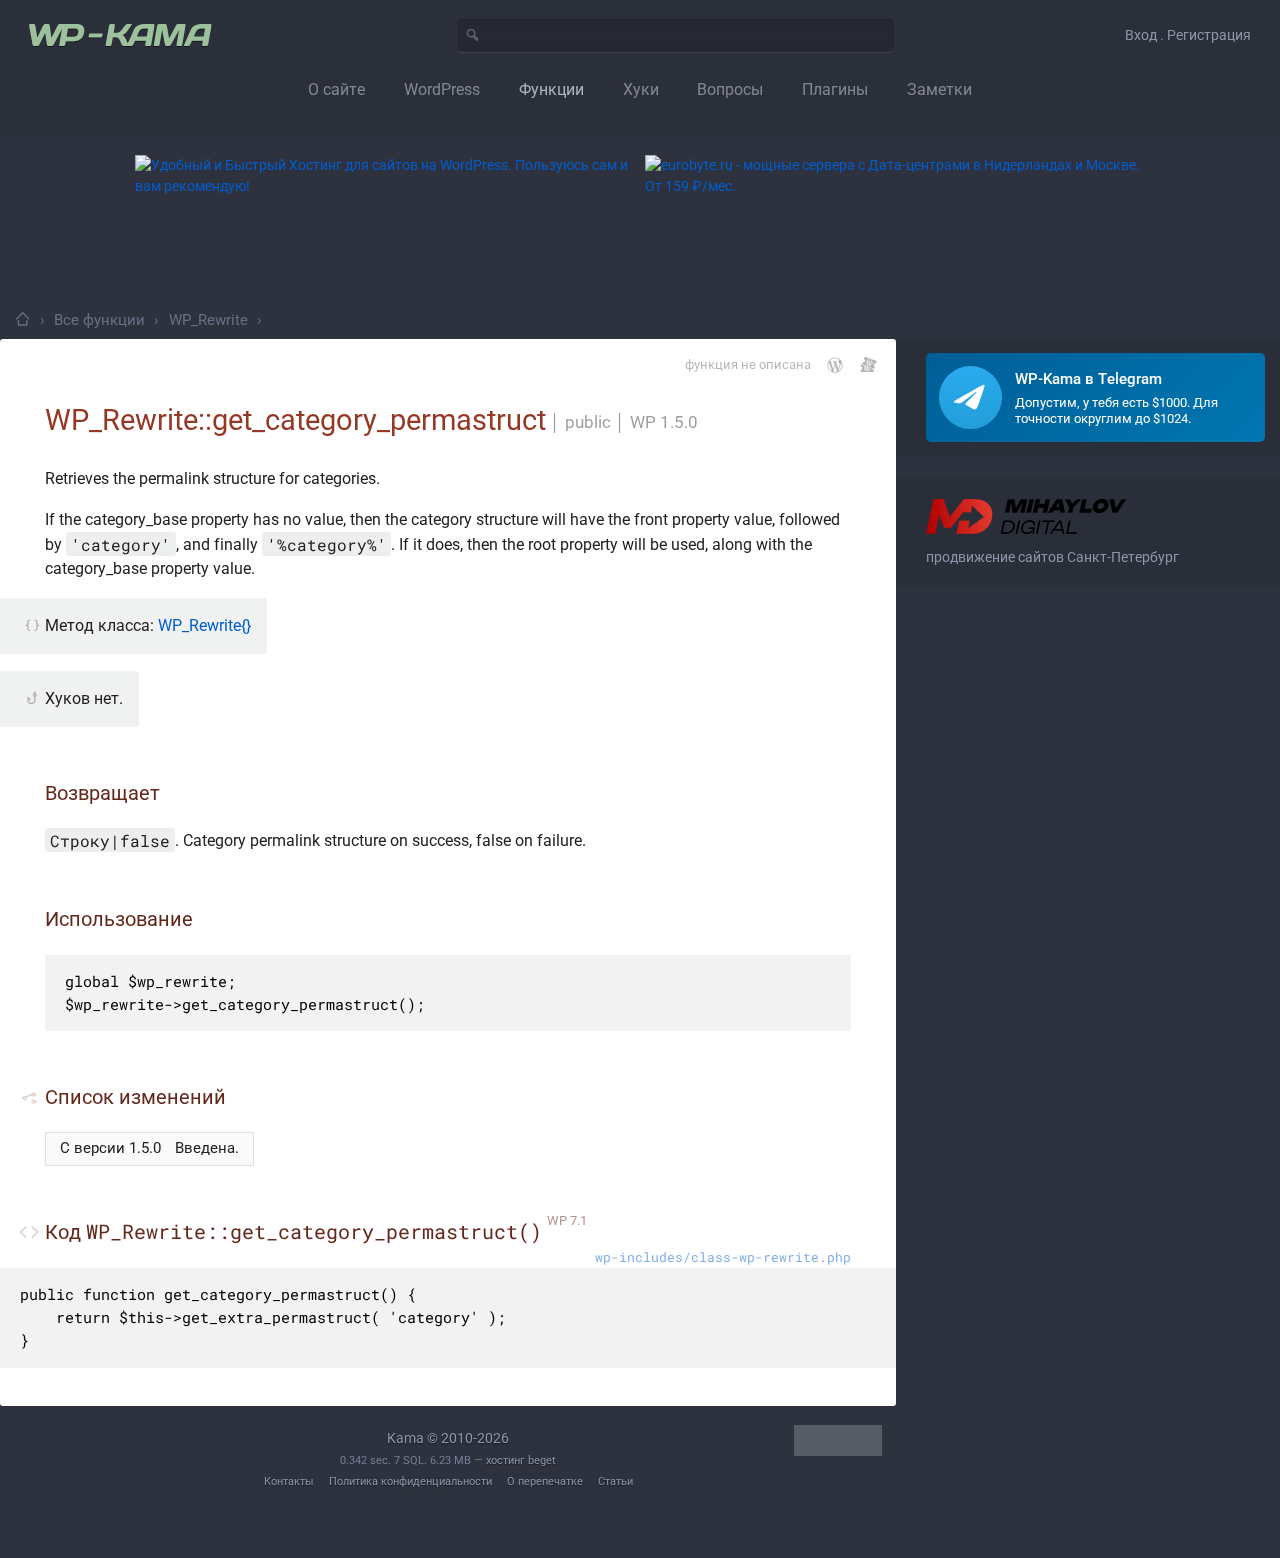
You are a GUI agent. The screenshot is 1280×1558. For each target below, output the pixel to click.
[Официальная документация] (835, 365)
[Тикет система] (868, 364)
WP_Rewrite (208, 320)
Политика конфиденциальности (410, 1481)
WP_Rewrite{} (204, 625)
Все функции (99, 320)
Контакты (289, 1481)
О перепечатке (545, 1481)
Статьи (615, 1481)
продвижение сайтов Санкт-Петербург (1052, 557)
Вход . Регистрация (1188, 35)
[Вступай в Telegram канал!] (1095, 397)
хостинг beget (521, 1460)
